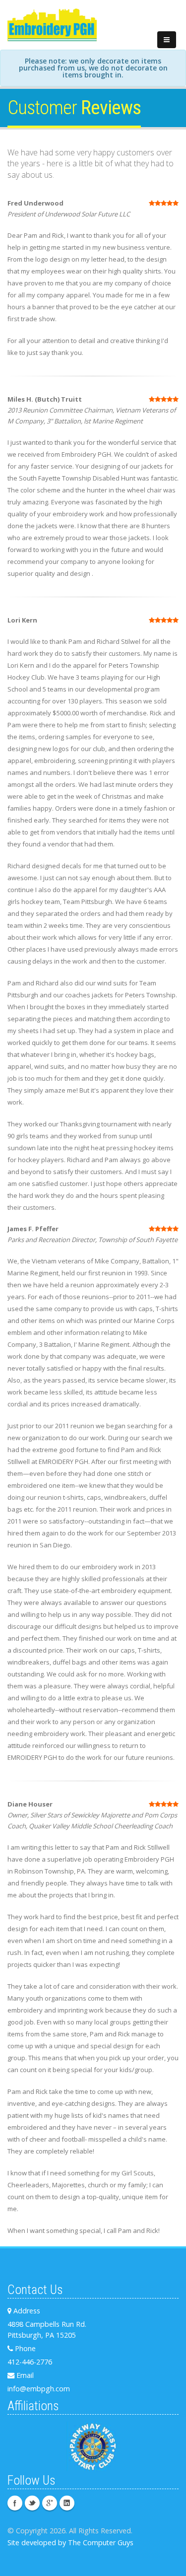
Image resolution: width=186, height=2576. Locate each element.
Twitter (32, 2503)
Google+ (50, 2503)
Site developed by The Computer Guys (70, 2542)
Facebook (15, 2503)
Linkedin (67, 2503)
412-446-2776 (30, 2362)
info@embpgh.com (39, 2389)
